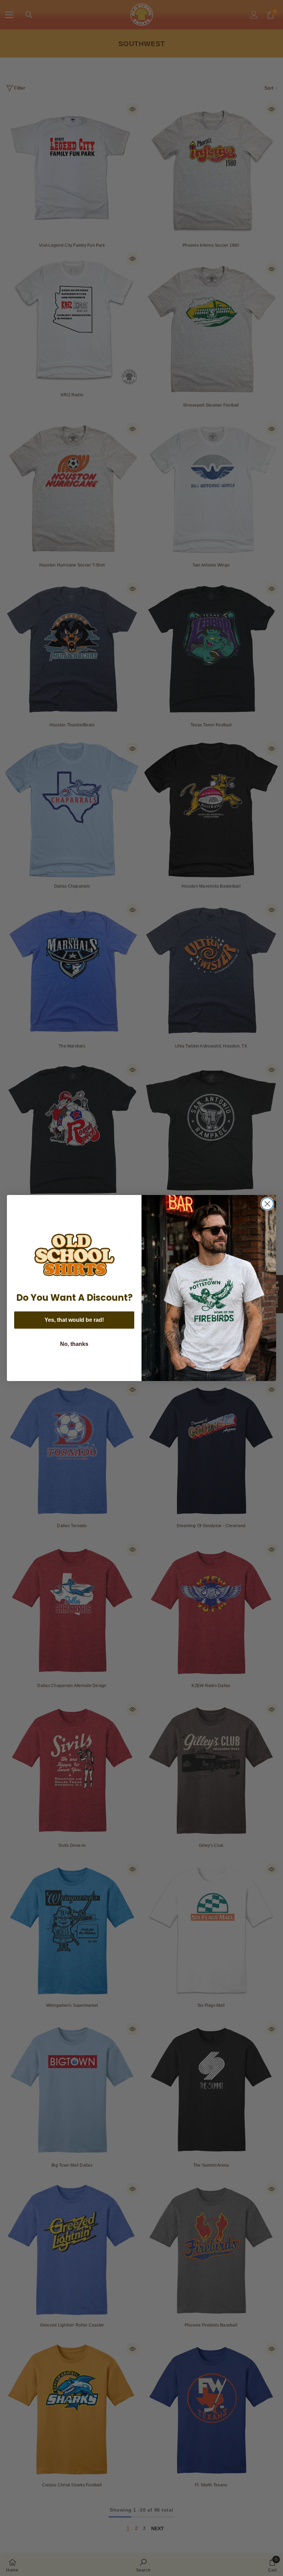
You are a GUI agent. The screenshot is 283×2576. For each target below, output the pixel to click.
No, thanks (74, 1344)
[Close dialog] (267, 1204)
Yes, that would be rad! (74, 1320)
